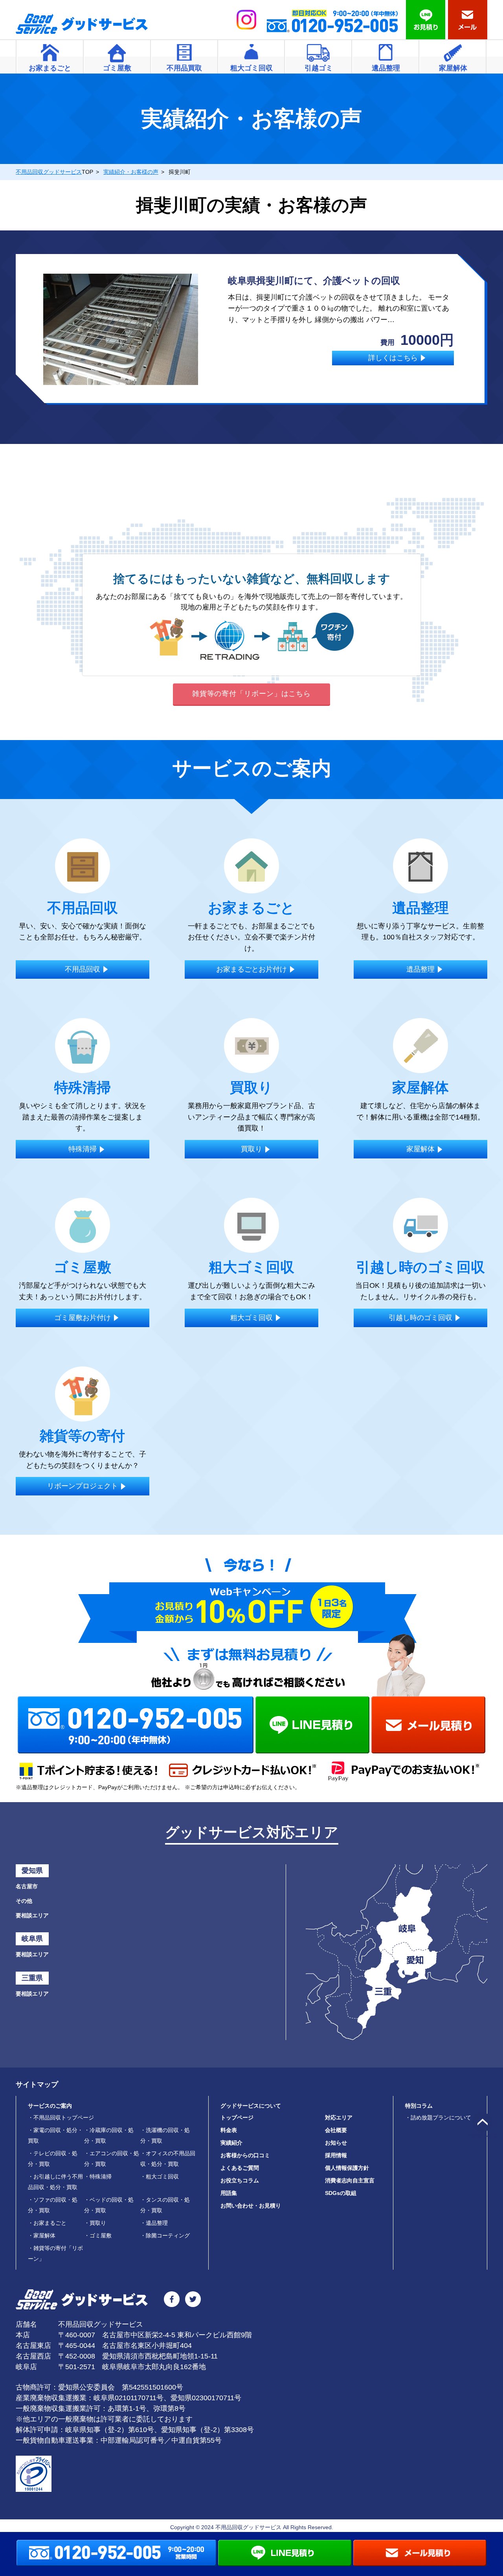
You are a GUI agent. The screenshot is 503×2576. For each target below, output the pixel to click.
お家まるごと (47, 2223)
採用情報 (336, 2155)
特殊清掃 (98, 2176)
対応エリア (339, 2118)
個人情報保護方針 (347, 2168)
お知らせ (336, 2143)
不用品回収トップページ (61, 2118)
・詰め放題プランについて (438, 2118)
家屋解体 (42, 2235)
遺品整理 (154, 2223)
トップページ (237, 2118)
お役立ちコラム (240, 2180)
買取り (95, 2223)
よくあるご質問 (240, 2168)
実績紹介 (231, 2143)
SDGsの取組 (341, 2193)
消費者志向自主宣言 (350, 2180)
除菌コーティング (165, 2235)
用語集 (229, 2193)
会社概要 (336, 2130)
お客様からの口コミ (245, 2155)
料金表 (229, 2130)
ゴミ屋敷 (98, 2235)
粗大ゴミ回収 (160, 2176)
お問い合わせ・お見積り (251, 2206)
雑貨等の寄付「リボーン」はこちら (251, 694)
